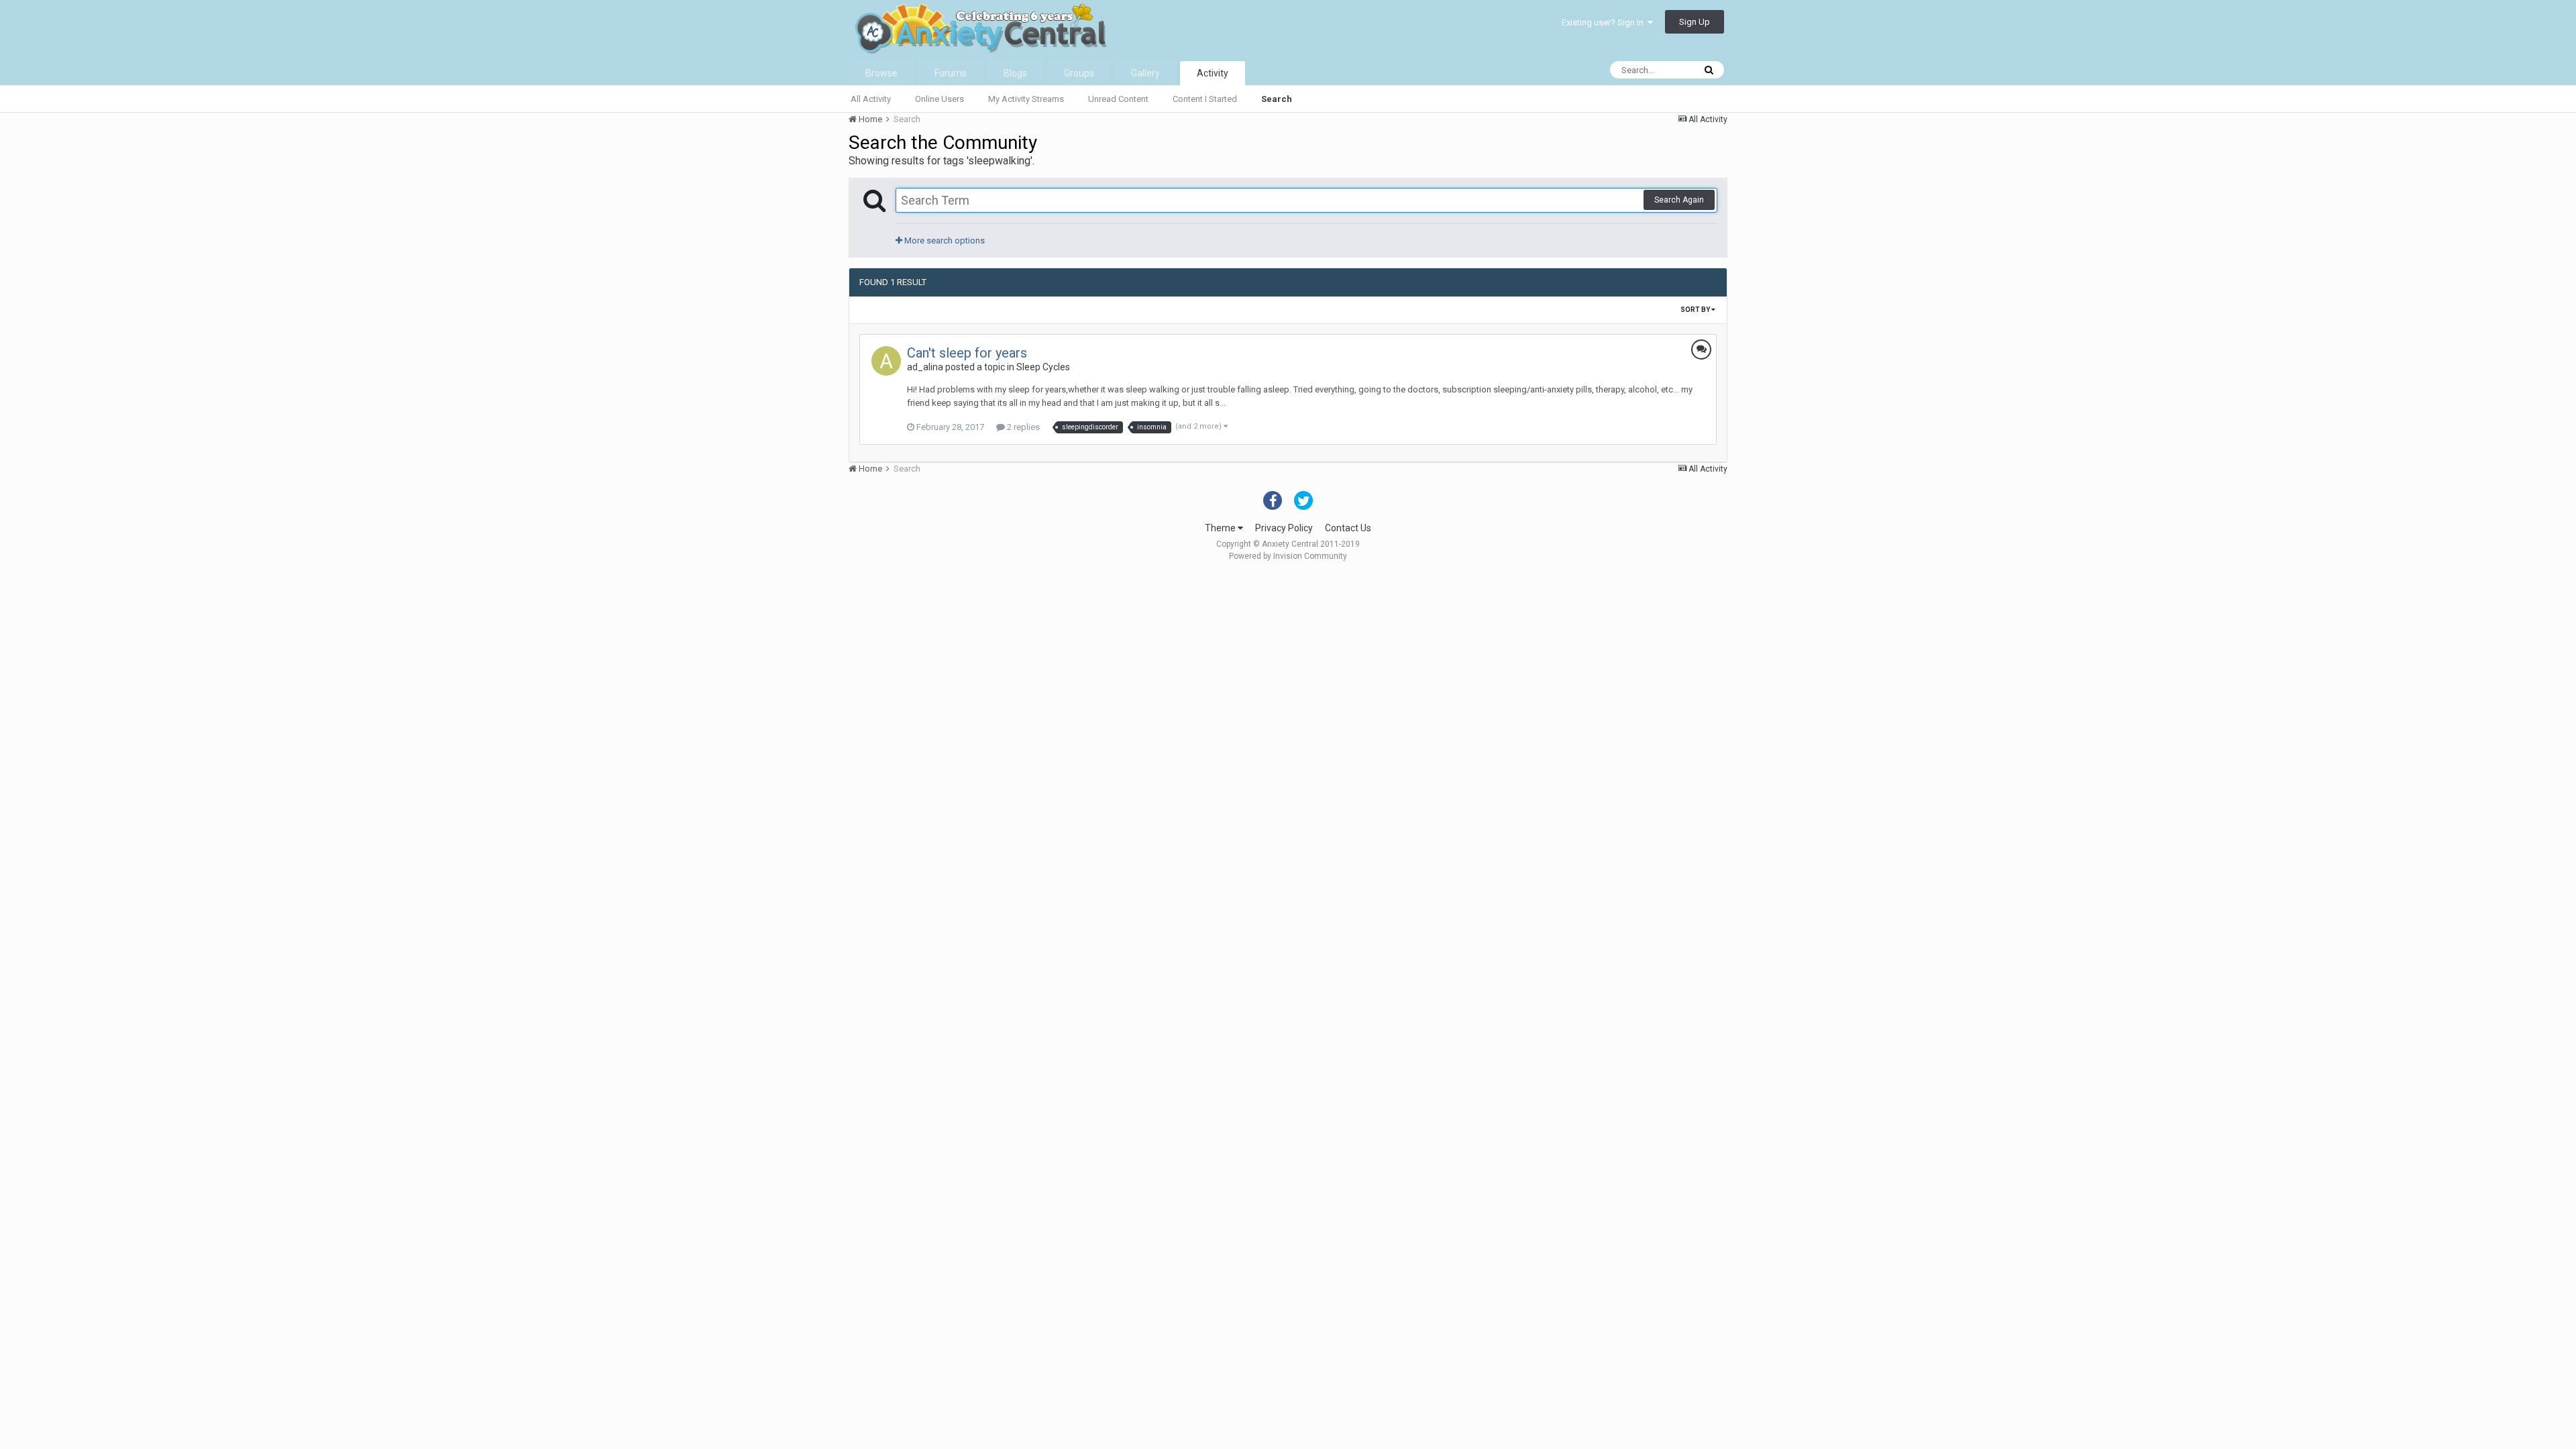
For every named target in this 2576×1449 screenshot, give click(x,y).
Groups (1079, 73)
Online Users (940, 99)
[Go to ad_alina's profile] (886, 361)
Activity (1213, 73)
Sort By (1696, 310)
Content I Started (1205, 99)
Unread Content (1118, 99)
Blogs (1015, 73)
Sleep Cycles (1043, 367)
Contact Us (1348, 528)
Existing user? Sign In (1605, 22)
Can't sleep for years (967, 353)
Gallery (1145, 73)
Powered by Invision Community (1288, 556)
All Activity (871, 99)
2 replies (1022, 427)
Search (1277, 99)
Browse (881, 73)
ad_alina (925, 367)
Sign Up (1695, 22)
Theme (1221, 528)
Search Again (1679, 200)
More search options (944, 240)
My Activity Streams (1026, 99)
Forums (951, 73)
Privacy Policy (1284, 528)
